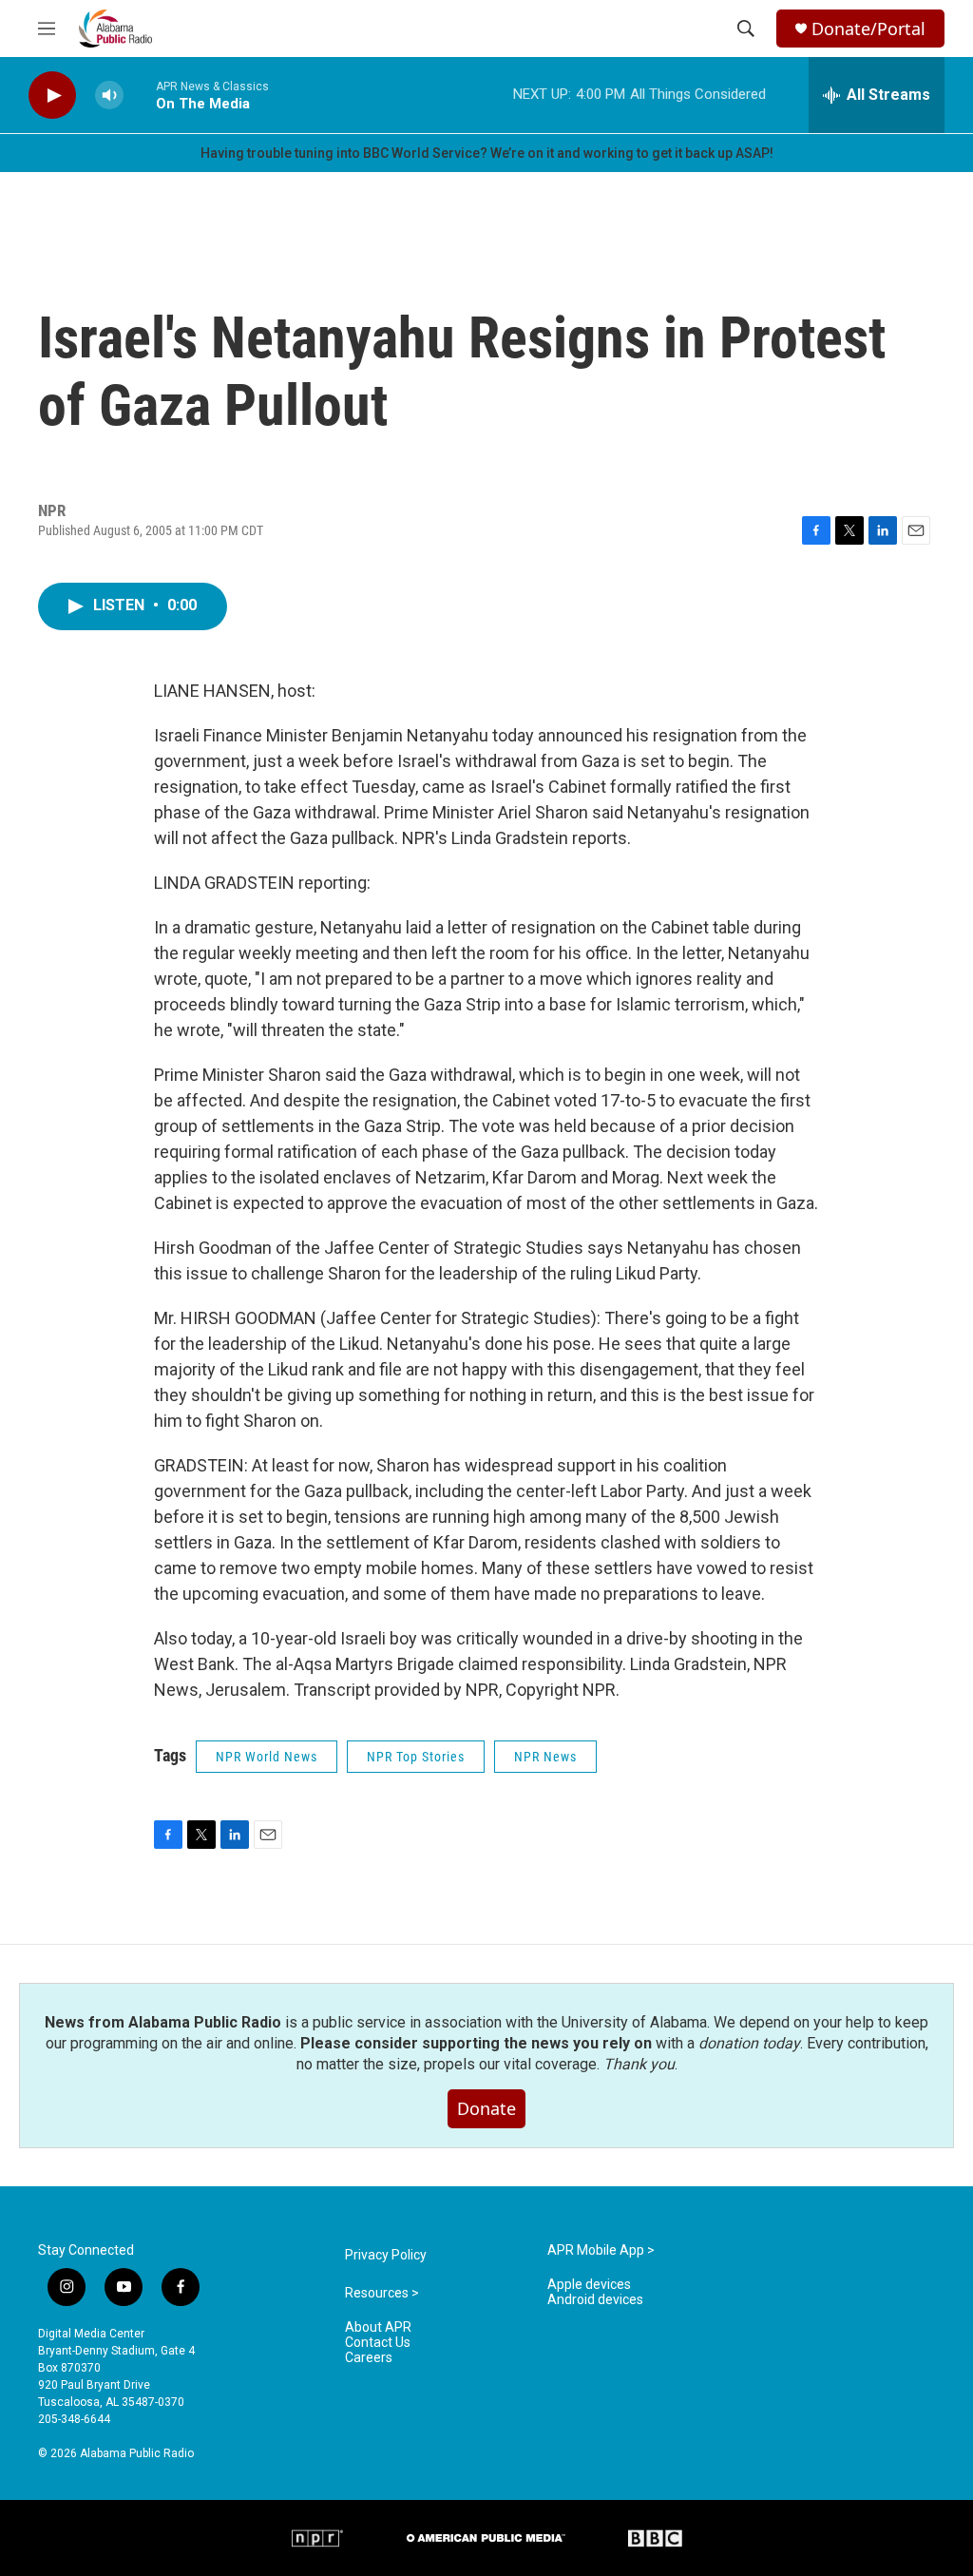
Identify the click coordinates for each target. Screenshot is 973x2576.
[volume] (109, 96)
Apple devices (589, 2285)
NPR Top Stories (416, 1757)
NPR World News (267, 1757)
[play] (52, 96)
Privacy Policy (386, 2255)
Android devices (595, 2300)
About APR (378, 2327)
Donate (486, 2108)
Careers (369, 2358)
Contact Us (378, 2343)
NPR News (545, 1757)
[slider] (140, 95)
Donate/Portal (868, 29)
